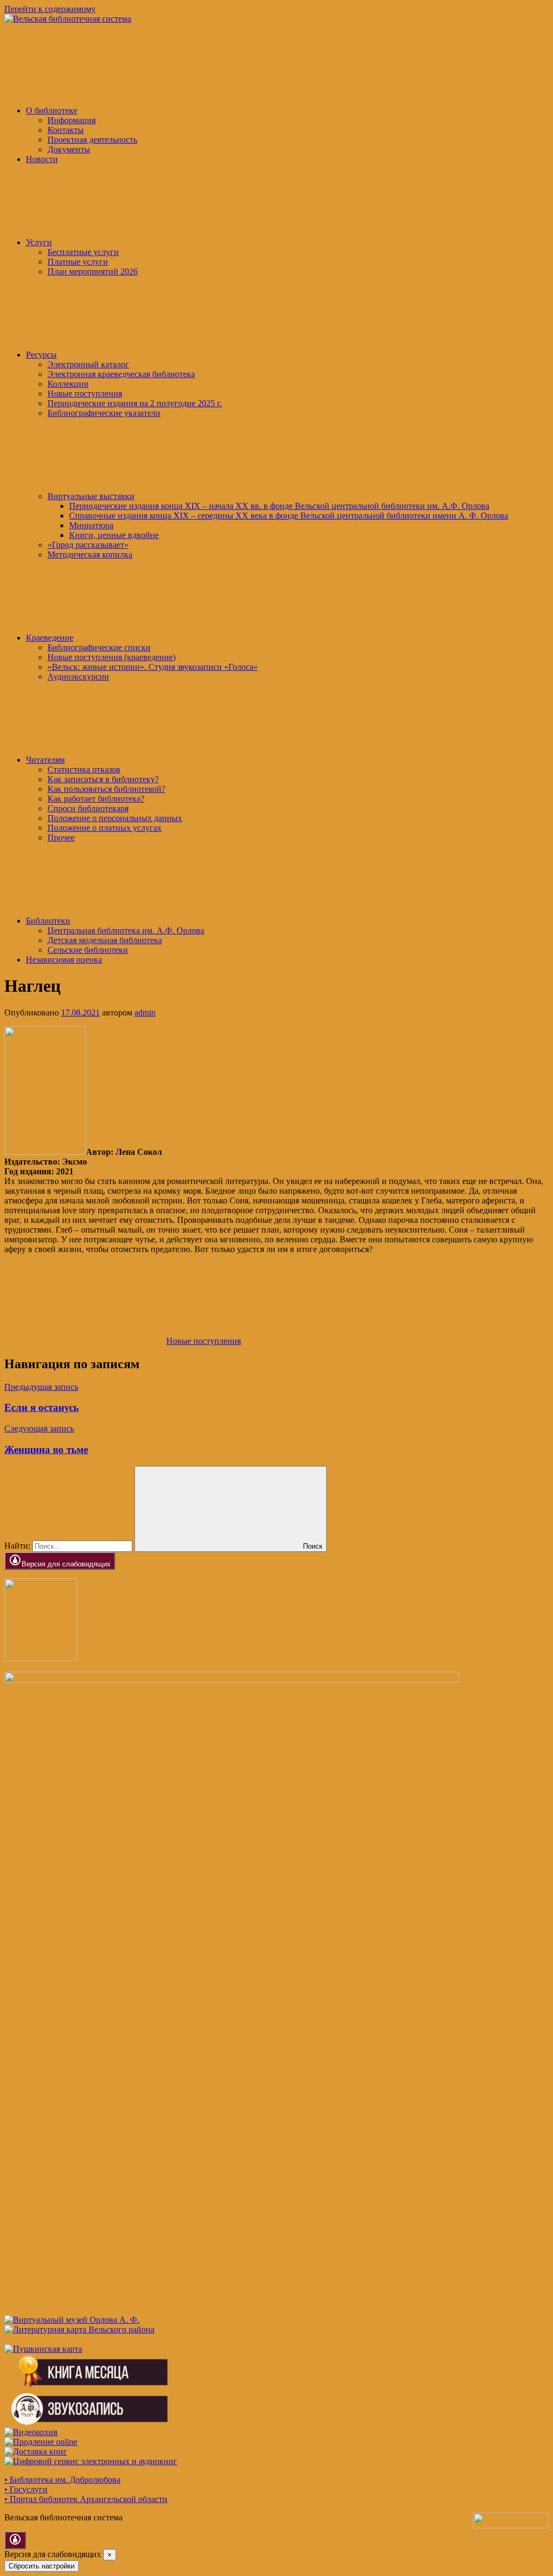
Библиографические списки (99, 647)
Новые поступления (85, 394)
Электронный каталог (88, 364)
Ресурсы (41, 355)
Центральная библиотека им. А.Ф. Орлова (126, 930)
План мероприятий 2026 (93, 271)
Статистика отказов (84, 769)
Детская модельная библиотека (105, 940)
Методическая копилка (90, 554)
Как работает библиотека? (96, 799)
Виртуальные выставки (91, 496)
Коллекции (68, 384)
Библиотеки (48, 921)
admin (145, 1013)
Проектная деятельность (92, 140)
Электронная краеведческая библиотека (121, 374)
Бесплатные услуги (83, 252)
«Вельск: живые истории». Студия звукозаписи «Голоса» (153, 667)
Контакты (66, 130)
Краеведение (50, 638)
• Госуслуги (26, 2489)
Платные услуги (78, 262)
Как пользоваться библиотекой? (106, 789)
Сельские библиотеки (88, 950)
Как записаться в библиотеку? (103, 779)
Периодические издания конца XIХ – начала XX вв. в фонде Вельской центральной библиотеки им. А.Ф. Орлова (279, 506)
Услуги (39, 242)
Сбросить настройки (42, 2566)
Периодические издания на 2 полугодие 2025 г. (135, 403)
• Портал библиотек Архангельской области (86, 2499)
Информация (72, 120)
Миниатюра (91, 525)
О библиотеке (52, 110)
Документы (69, 149)
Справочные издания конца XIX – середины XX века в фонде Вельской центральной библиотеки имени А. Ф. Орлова (289, 516)
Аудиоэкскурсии (78, 677)
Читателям (45, 760)
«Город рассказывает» (88, 545)
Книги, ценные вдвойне (114, 535)
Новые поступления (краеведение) (112, 657)
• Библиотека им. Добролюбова (62, 2480)
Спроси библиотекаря (88, 808)
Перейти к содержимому (50, 9)
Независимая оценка (64, 960)
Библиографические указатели (104, 413)
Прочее (61, 838)
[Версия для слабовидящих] (15, 2540)
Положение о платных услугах (104, 828)
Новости (42, 159)
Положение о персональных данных (115, 818)
